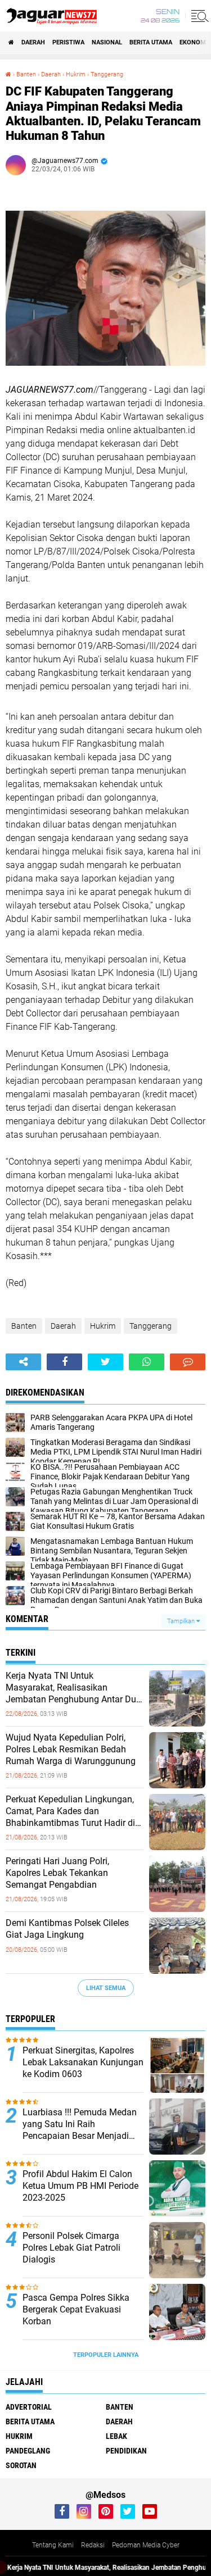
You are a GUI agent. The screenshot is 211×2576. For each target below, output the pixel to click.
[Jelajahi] (198, 16)
